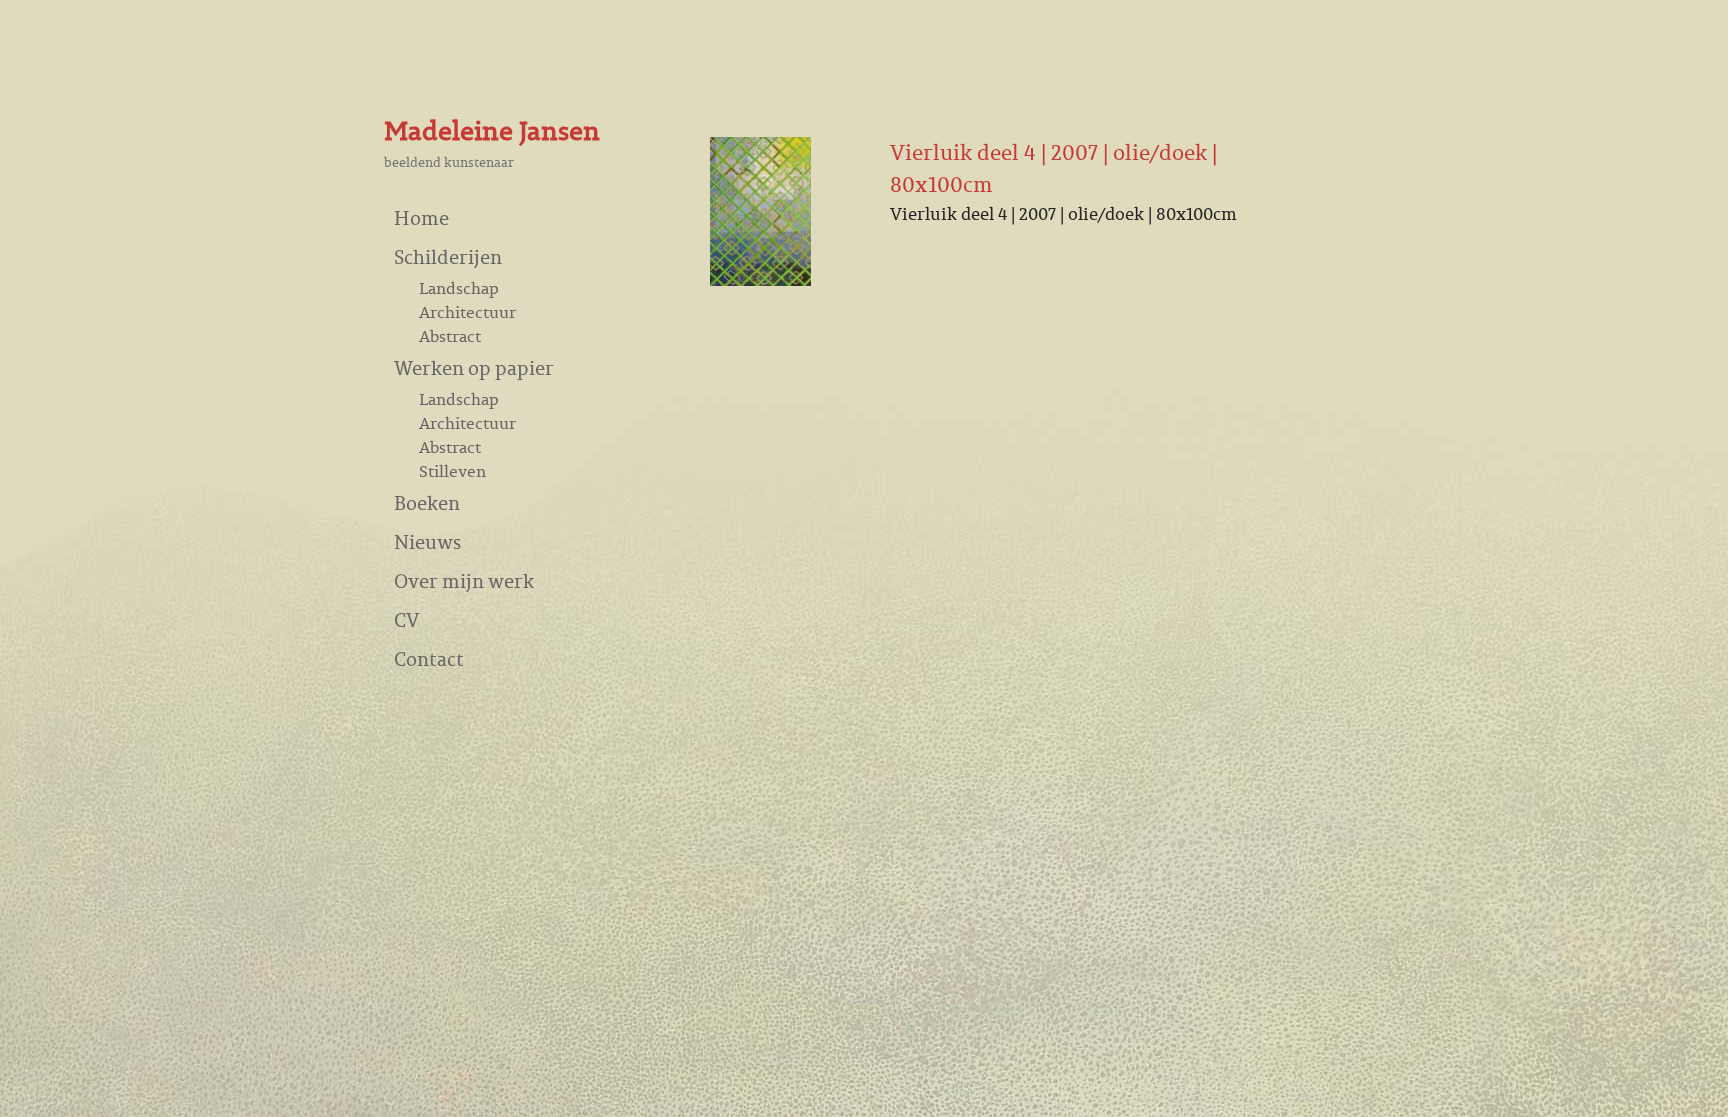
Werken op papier (474, 367)
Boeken (427, 502)
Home (421, 217)
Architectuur (467, 312)
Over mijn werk (464, 580)
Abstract (450, 336)
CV (406, 619)
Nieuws (427, 541)
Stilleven (452, 471)
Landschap (459, 288)
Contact (429, 658)
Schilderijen (448, 256)
